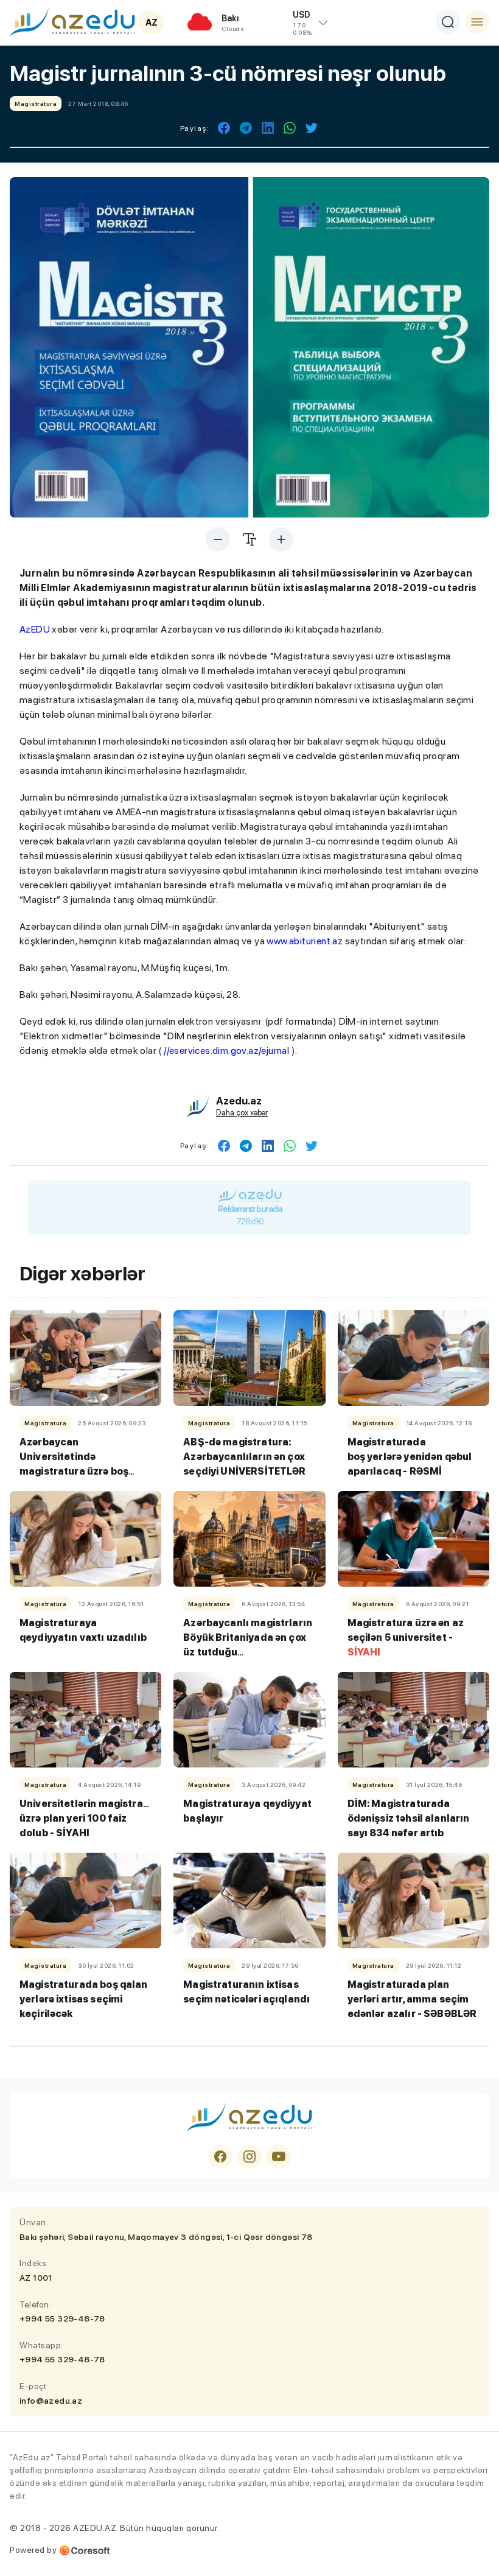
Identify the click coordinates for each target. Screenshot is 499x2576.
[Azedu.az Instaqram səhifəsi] (249, 2157)
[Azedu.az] (72, 22)
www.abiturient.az (305, 941)
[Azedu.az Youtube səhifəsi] (279, 2157)
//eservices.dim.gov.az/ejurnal (226, 1051)
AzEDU (35, 629)
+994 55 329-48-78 (62, 2318)
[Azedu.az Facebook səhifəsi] (220, 2157)
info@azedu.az (51, 2401)
